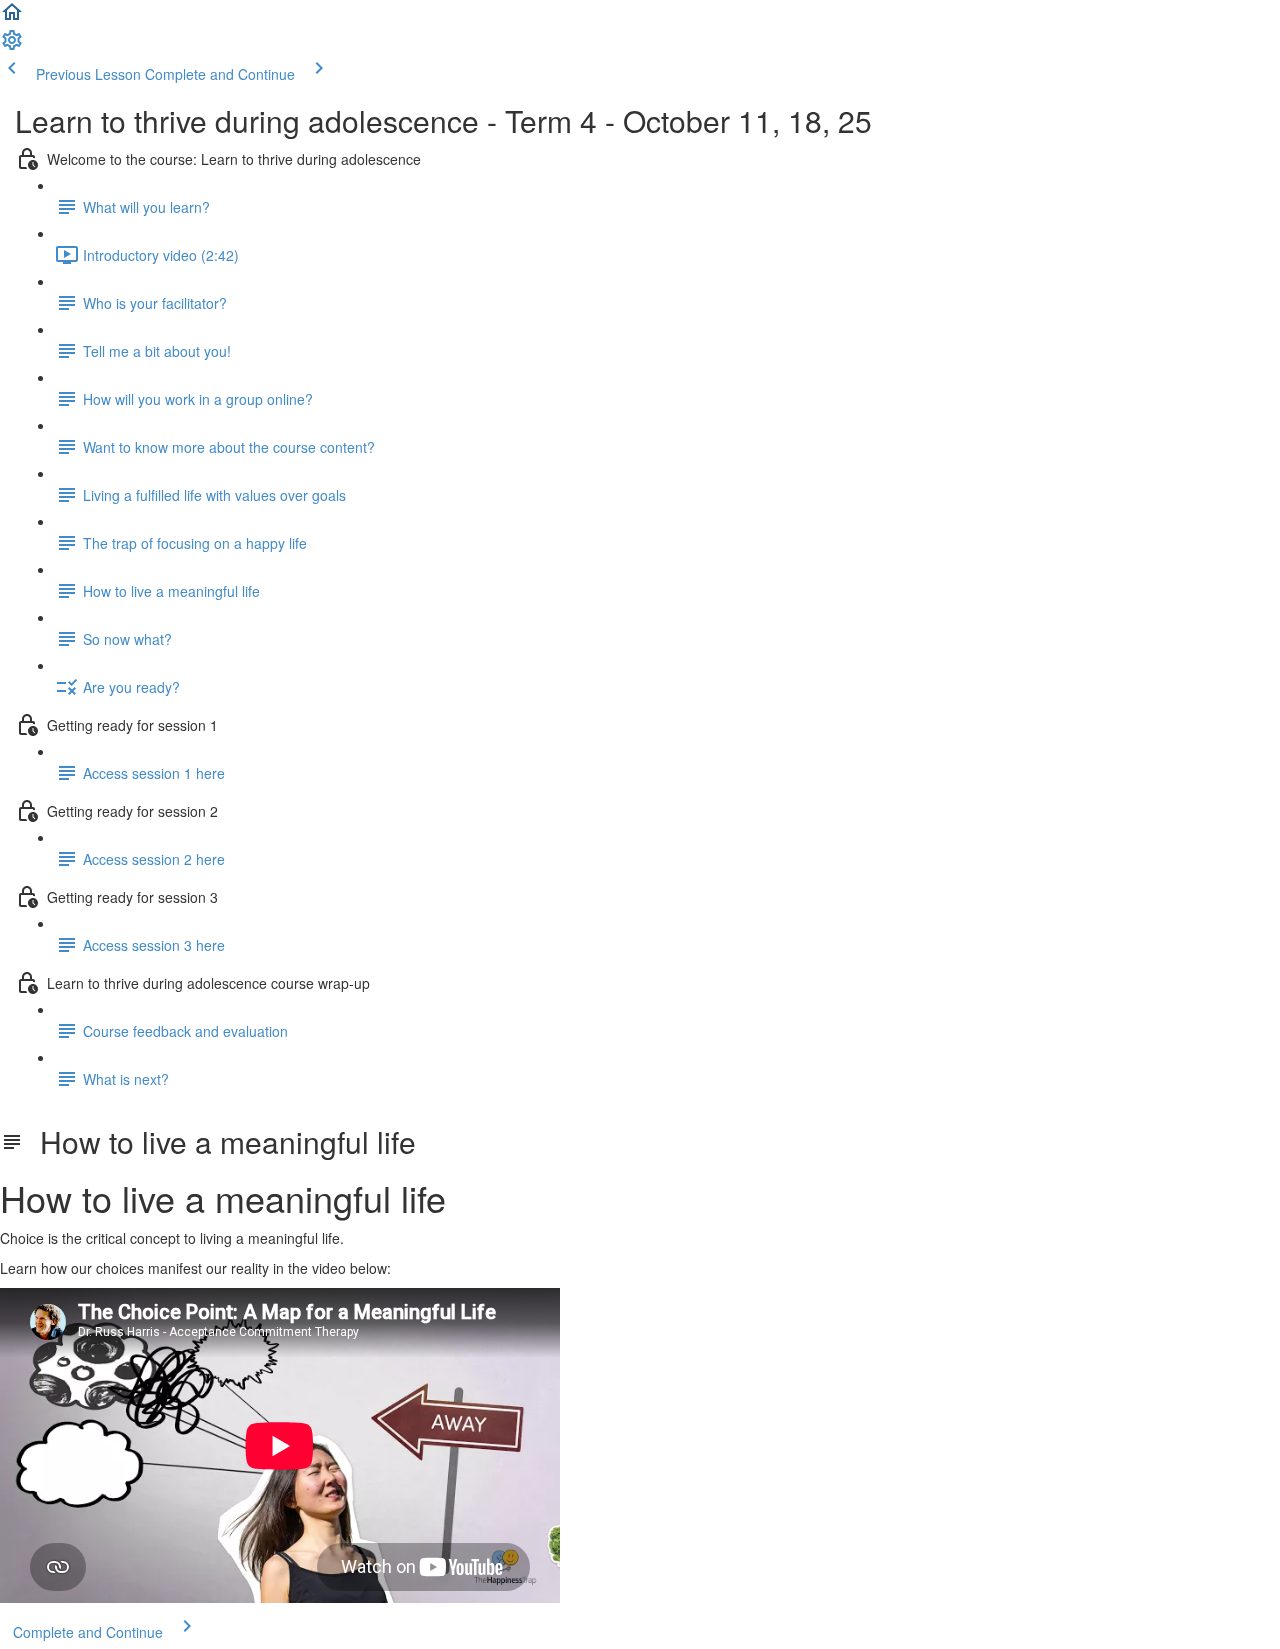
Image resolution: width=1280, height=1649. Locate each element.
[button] (12, 18)
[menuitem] (12, 46)
